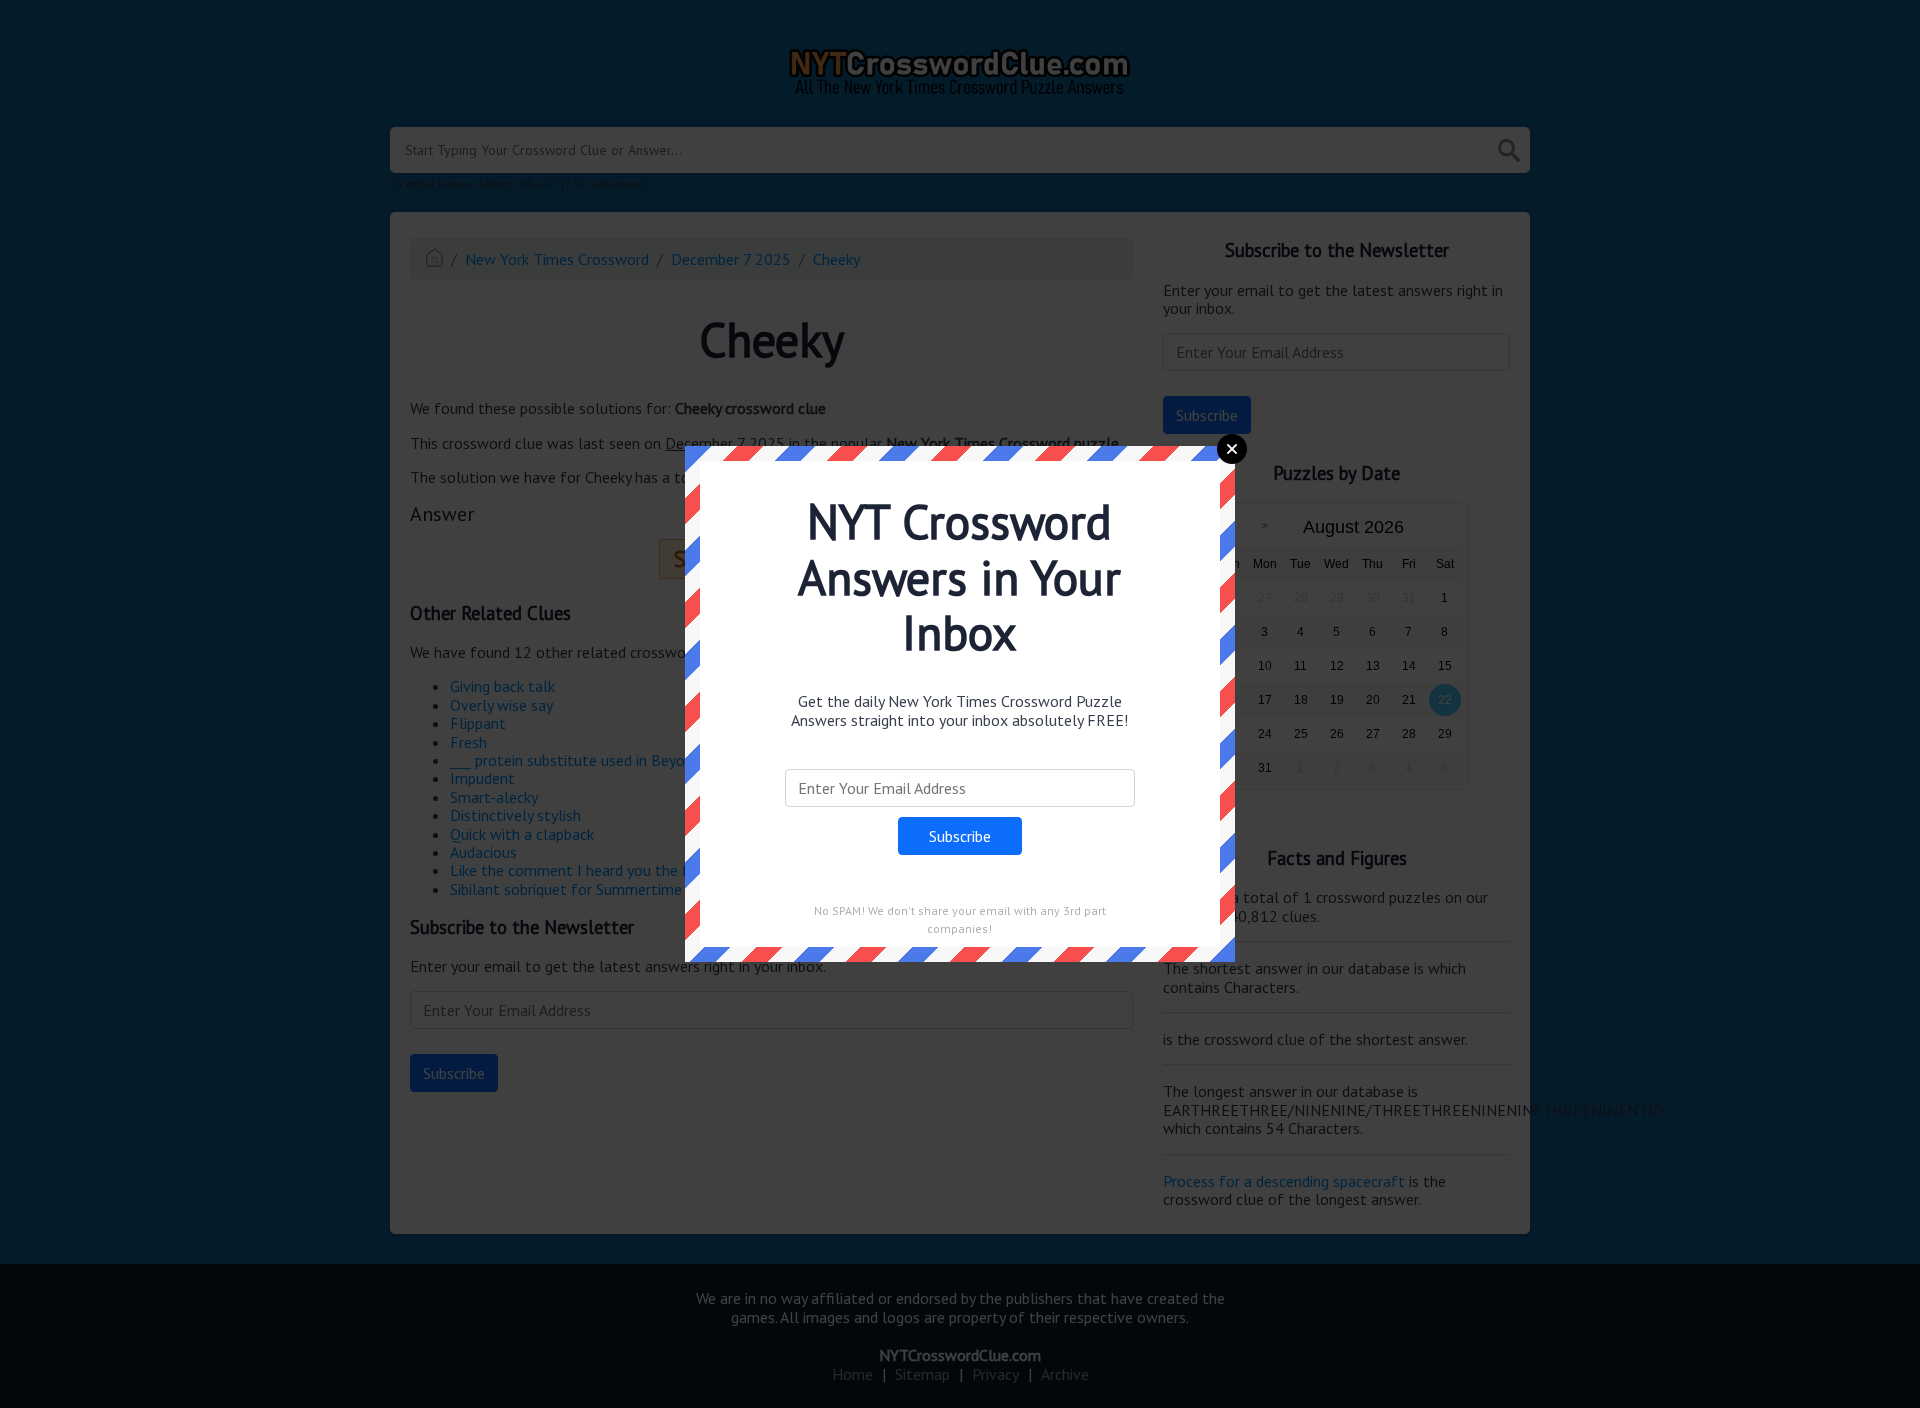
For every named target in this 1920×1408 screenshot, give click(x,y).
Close (1232, 449)
